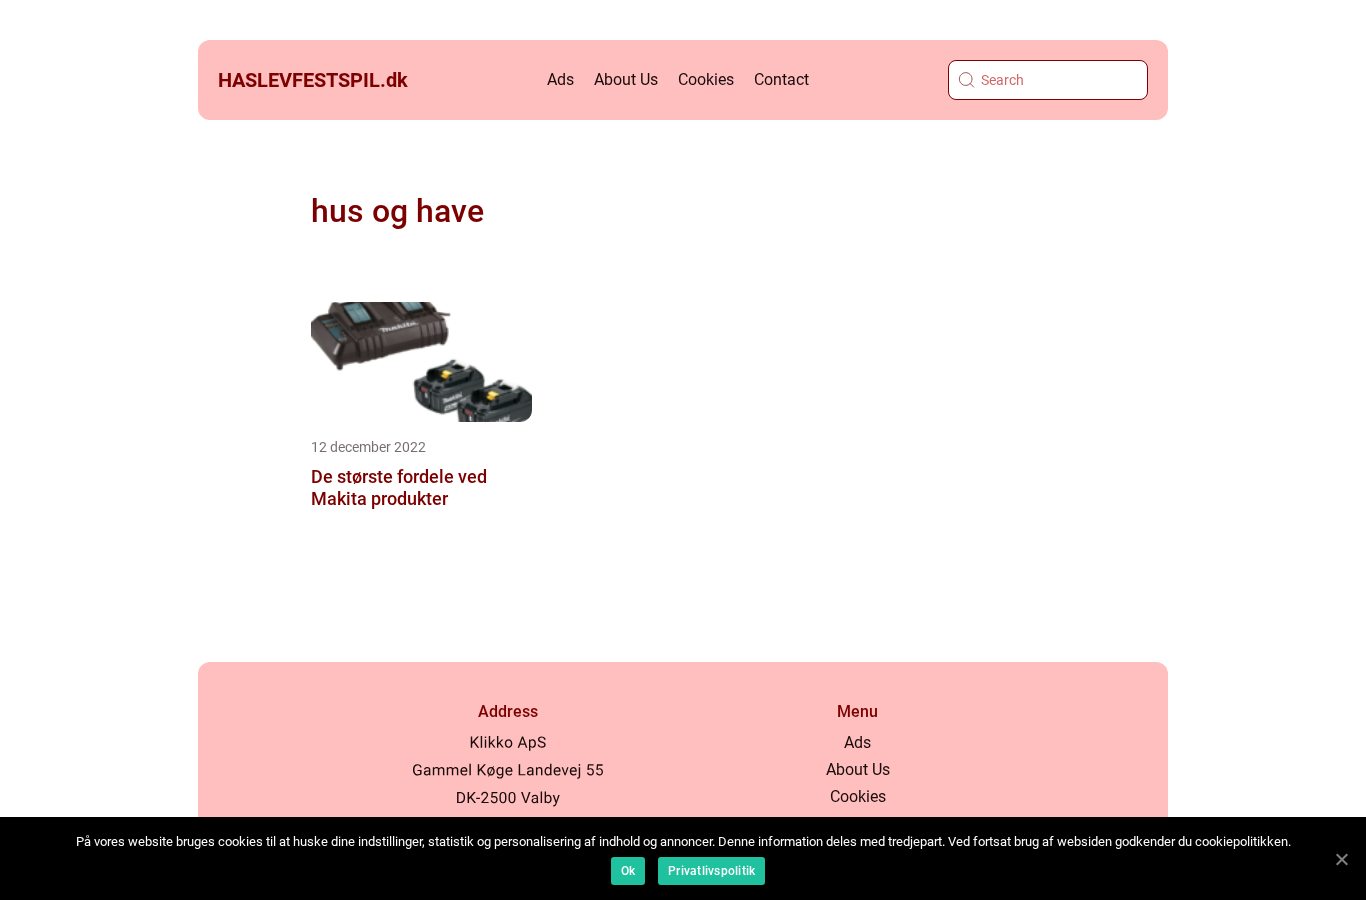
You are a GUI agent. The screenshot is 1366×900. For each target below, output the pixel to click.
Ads (560, 79)
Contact (781, 79)
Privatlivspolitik (711, 871)
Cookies (706, 79)
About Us (626, 79)
